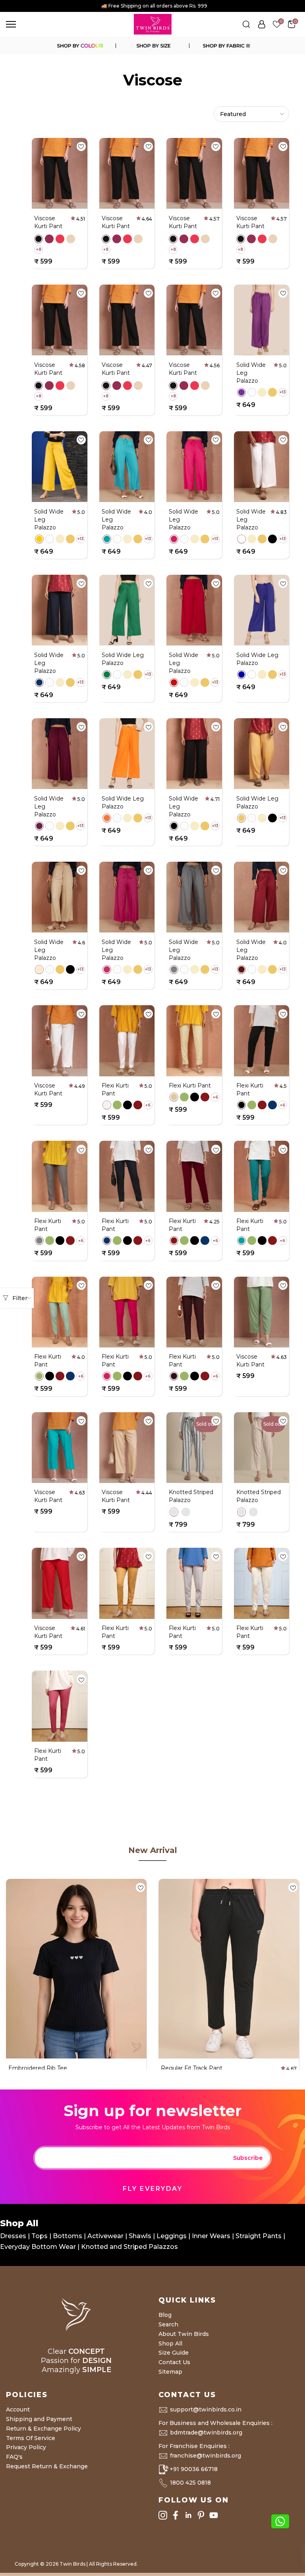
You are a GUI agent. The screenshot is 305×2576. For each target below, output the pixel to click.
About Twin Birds (184, 2334)
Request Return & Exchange (47, 2466)
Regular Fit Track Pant (192, 2068)
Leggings (172, 2236)
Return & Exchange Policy (43, 2429)
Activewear (106, 2236)
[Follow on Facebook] (176, 2515)
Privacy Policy (26, 2447)
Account (18, 2409)
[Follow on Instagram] (163, 2515)
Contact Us (174, 2362)
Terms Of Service (31, 2438)
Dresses (14, 2236)
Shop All (170, 2343)
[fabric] (226, 46)
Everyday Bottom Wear (38, 2247)
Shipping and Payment (39, 2419)
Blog (165, 2315)
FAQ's (14, 2457)
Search (168, 2324)
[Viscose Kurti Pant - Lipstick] (60, 239)
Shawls (140, 2236)
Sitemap (170, 2372)
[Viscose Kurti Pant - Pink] (49, 239)
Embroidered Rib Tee (38, 2068)
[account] (262, 24)
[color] (79, 46)
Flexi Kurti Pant (190, 1085)
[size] (152, 46)
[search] (246, 24)
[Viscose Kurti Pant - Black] (39, 239)
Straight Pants (259, 2236)
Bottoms (68, 2236)
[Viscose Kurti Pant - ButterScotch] (71, 239)
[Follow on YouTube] (214, 2515)
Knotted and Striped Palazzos (129, 2247)
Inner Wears (211, 2236)
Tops (40, 2236)
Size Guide (174, 2353)
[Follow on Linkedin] (188, 2515)
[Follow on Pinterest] (201, 2515)
